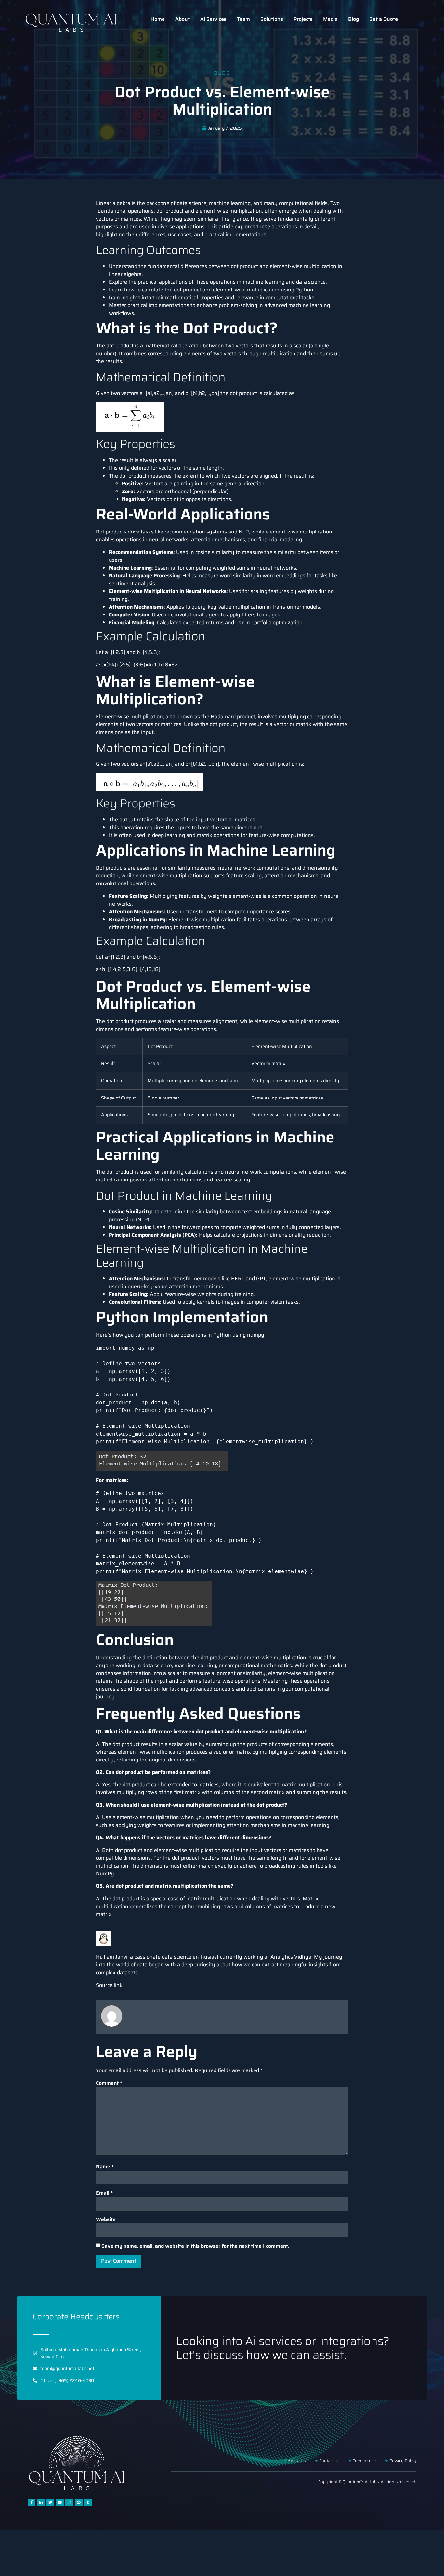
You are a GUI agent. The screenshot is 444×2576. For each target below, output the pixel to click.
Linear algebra (113, 203)
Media (330, 19)
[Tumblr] (88, 2502)
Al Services (213, 19)
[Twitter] (50, 2502)
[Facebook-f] (32, 2502)
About (183, 19)
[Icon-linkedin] (41, 2502)
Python (304, 290)
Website (106, 2219)
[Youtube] (60, 2502)
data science (192, 203)
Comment (109, 2083)
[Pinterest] (79, 2502)
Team (243, 19)
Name (105, 2167)
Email (104, 2193)
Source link (109, 1985)
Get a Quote (384, 19)
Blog (353, 19)
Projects (303, 19)
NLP (244, 532)
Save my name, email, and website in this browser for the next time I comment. (195, 2246)
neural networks (169, 539)
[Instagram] (69, 2502)
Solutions (272, 19)
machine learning (230, 203)
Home (158, 19)
